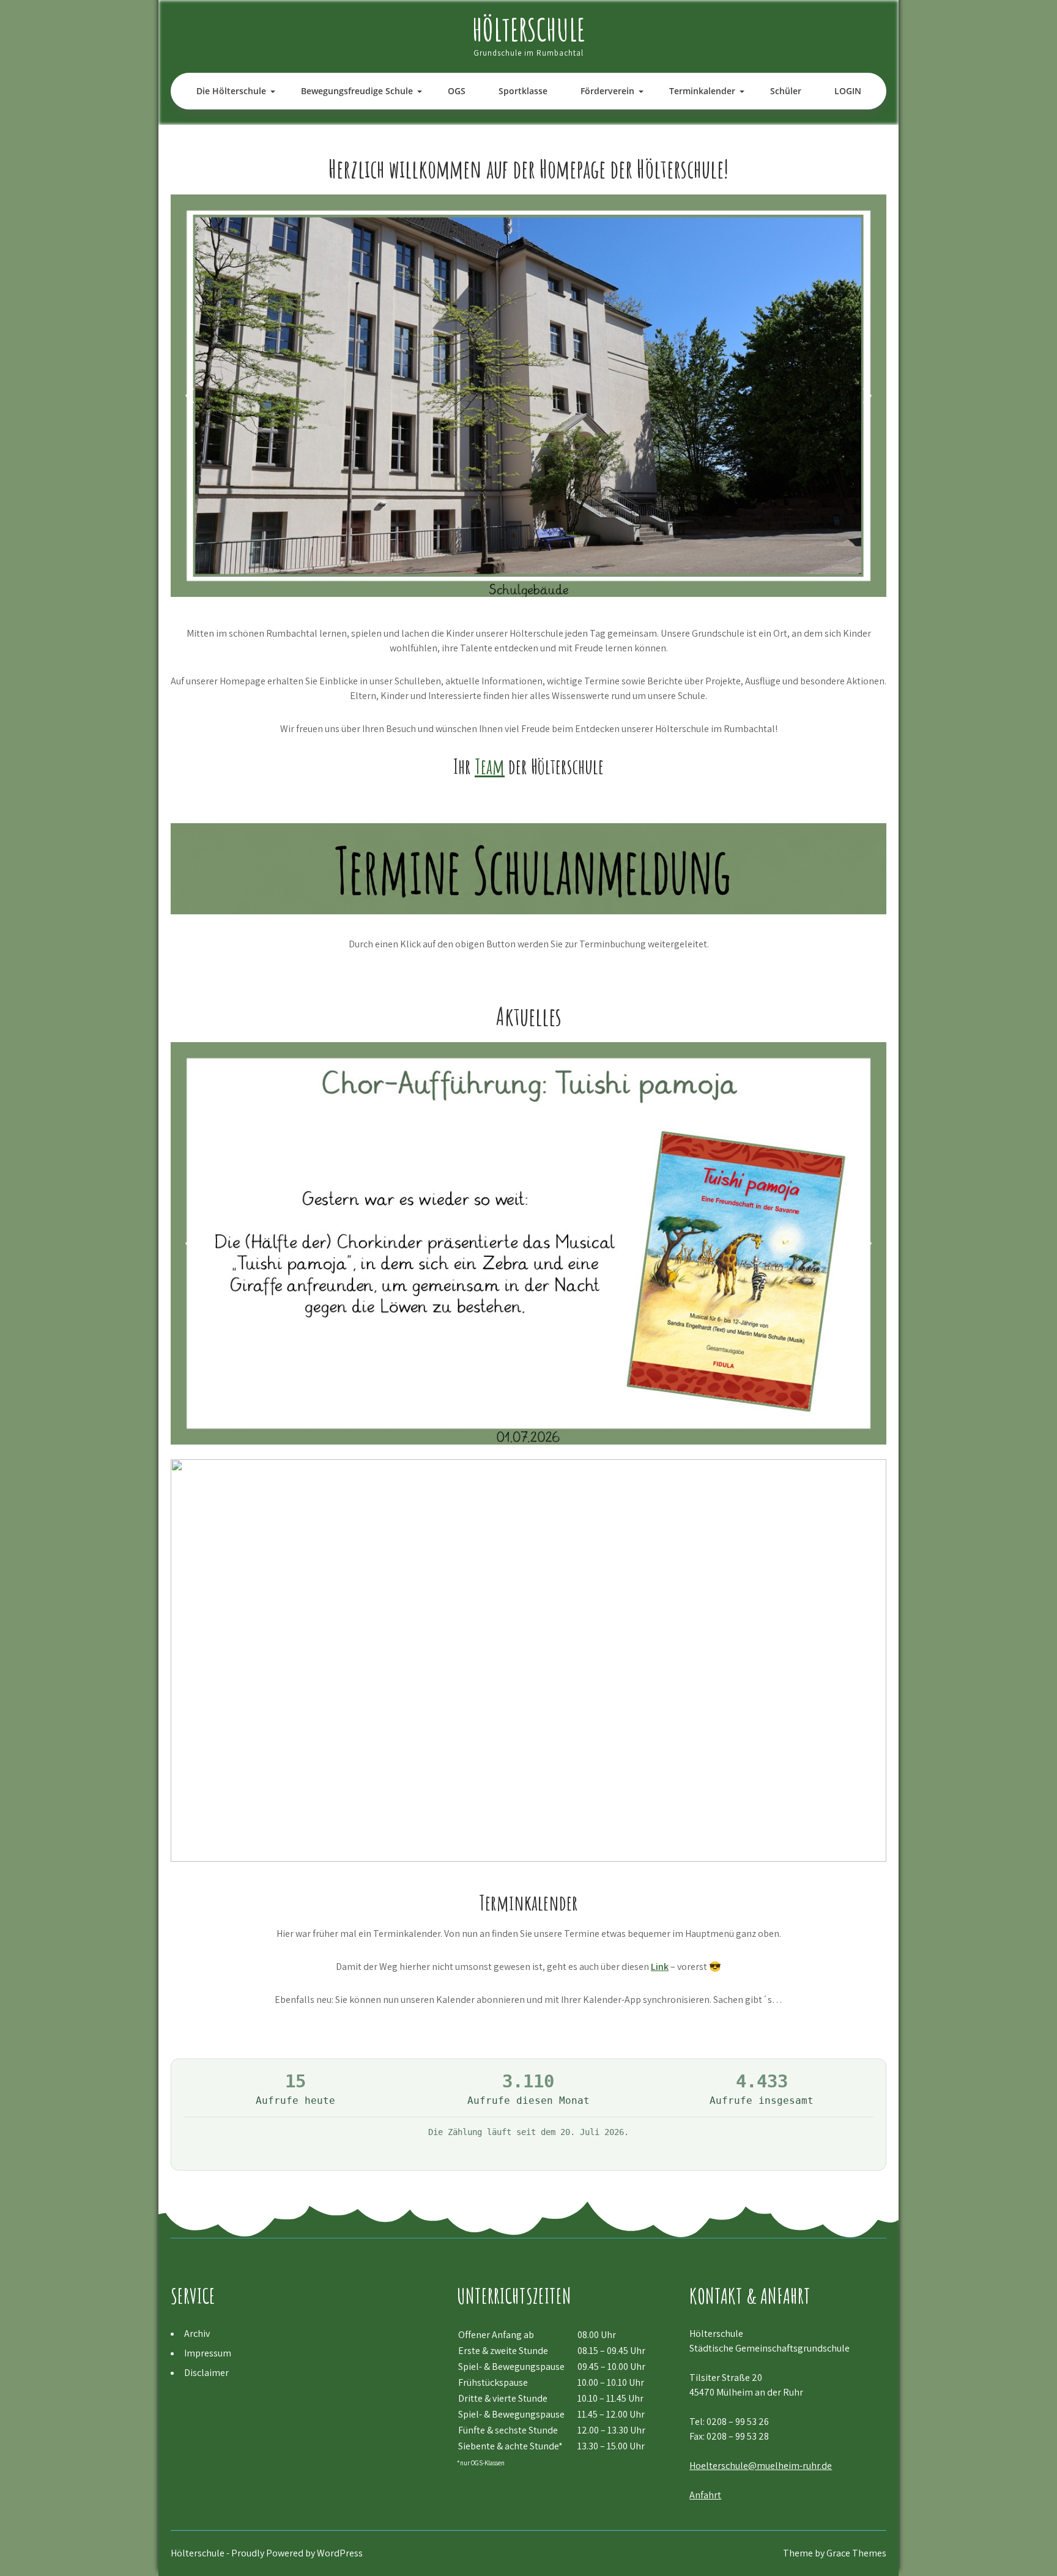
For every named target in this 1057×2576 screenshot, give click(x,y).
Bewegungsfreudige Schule (357, 91)
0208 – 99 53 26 (738, 2422)
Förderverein (607, 91)
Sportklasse (523, 91)
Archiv (197, 2334)
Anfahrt (705, 2495)
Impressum (208, 2353)
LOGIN (848, 91)
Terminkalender (702, 91)
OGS (457, 91)
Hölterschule (529, 29)
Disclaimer (206, 2373)
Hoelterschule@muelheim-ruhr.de (761, 2466)
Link (660, 1967)
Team (490, 766)
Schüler (786, 91)
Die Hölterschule (231, 91)
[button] (190, 396)
